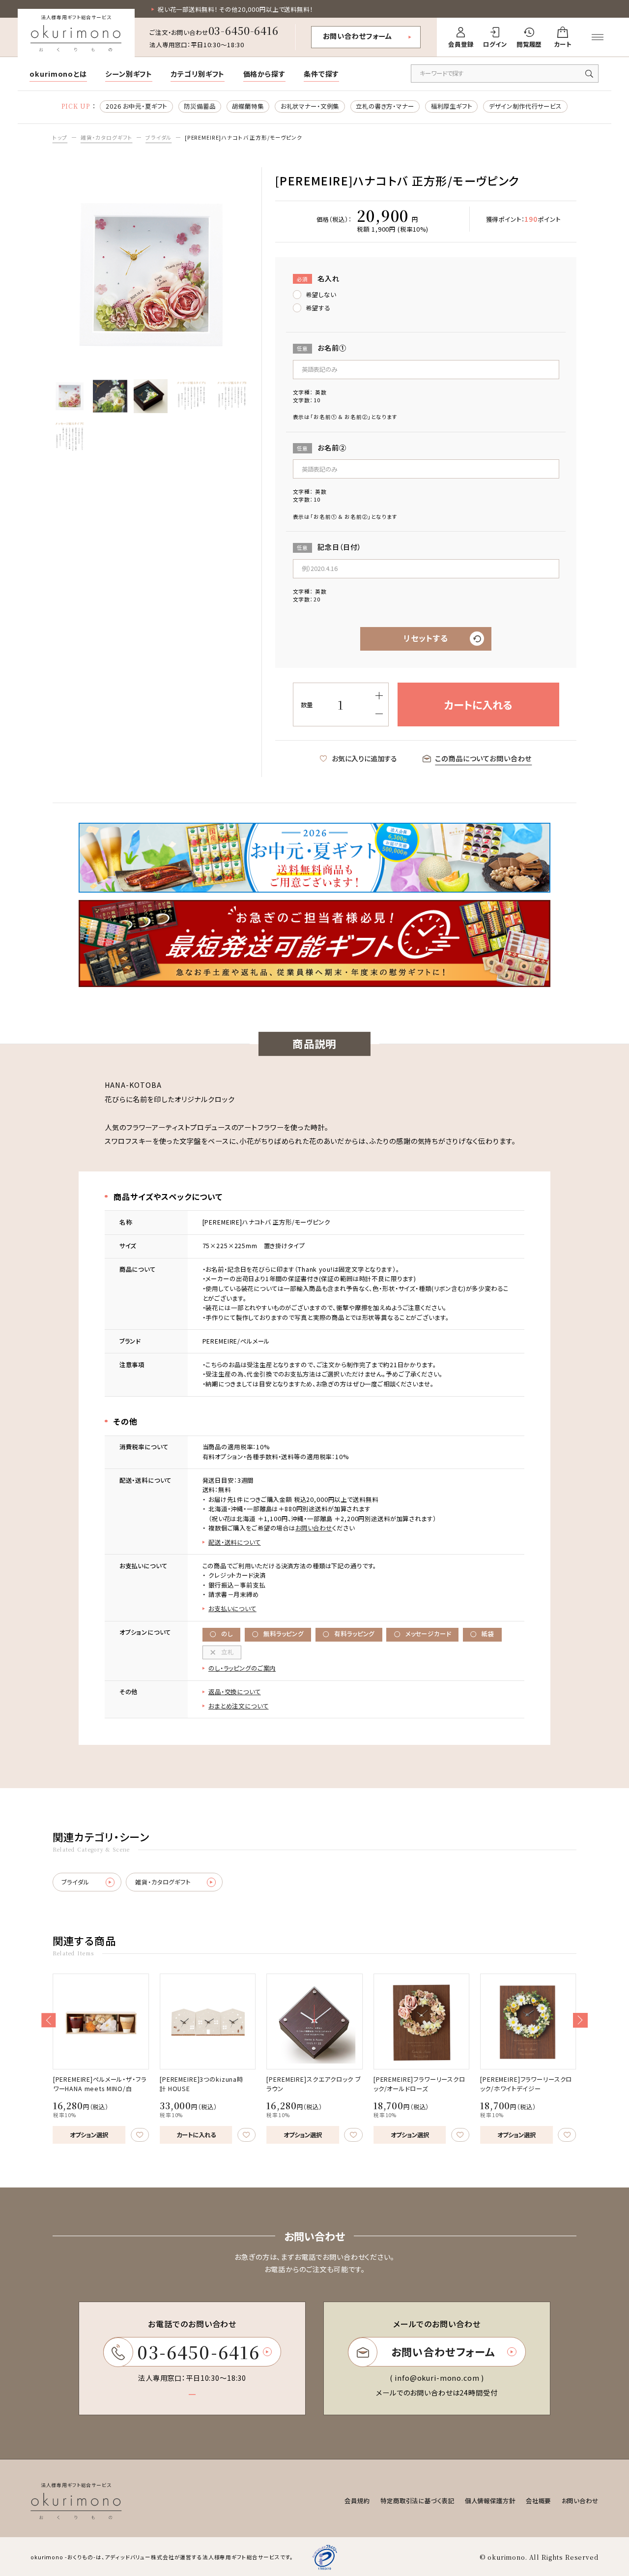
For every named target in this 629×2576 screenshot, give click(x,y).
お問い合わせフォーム (358, 36)
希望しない (321, 295)
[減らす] (379, 714)
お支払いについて (232, 1609)
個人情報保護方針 (490, 2501)
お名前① (322, 348)
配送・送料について (235, 1542)
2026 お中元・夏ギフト (136, 106)
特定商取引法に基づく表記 (417, 2501)
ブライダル (158, 137)
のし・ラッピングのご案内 (242, 1668)
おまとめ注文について (239, 1706)
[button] (48, 2020)
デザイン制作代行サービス (525, 106)
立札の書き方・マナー (385, 106)
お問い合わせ (314, 1528)
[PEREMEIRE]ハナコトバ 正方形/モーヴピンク (243, 137)
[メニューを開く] (598, 37)
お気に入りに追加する (364, 758)
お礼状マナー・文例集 (310, 106)
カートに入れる (196, 2135)
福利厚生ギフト (452, 106)
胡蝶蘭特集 (248, 106)
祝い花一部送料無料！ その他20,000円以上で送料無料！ (235, 9)
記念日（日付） (329, 547)
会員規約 (357, 2501)
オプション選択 (89, 2135)
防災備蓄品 (200, 106)
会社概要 (538, 2501)
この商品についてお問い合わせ (483, 758)
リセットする (426, 638)
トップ (60, 137)
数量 (307, 705)
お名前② (322, 448)
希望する (318, 308)
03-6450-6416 (243, 30)
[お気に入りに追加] (140, 2135)
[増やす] (379, 696)
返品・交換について (235, 1692)
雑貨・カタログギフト (107, 137)
